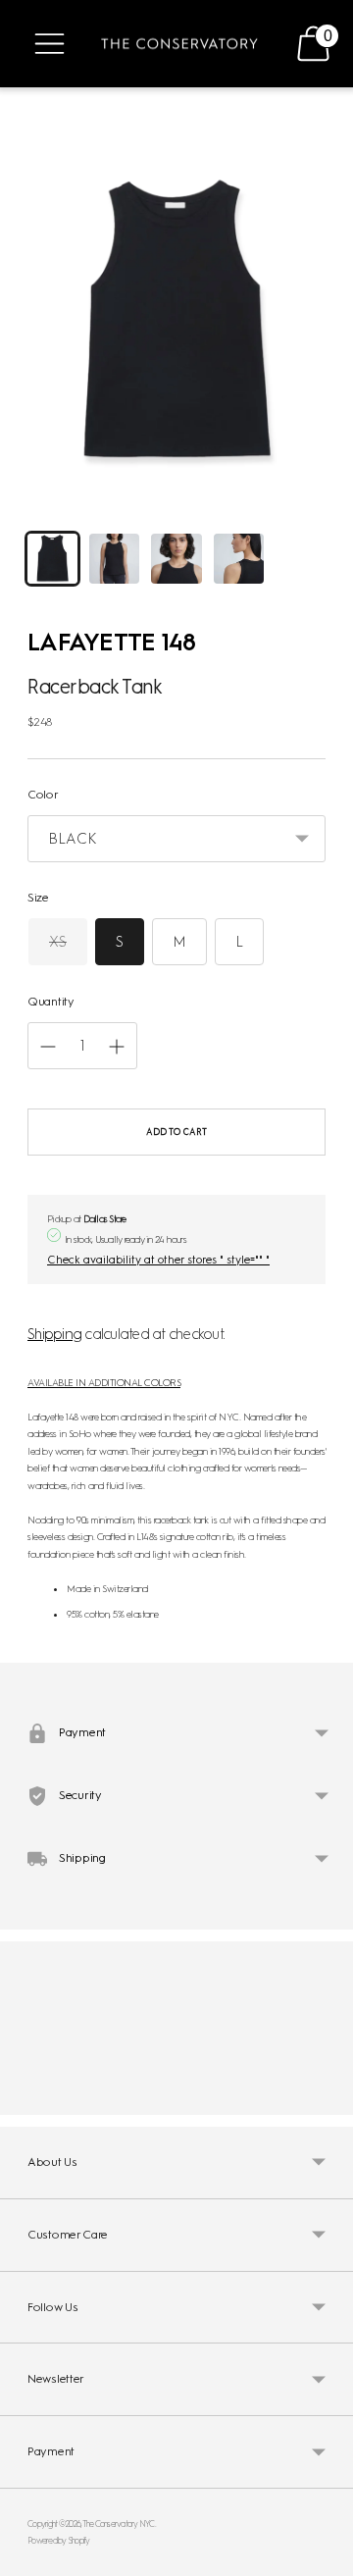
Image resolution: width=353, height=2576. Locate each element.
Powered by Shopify (59, 2540)
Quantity (51, 1002)
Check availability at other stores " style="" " (158, 1260)
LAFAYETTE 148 (111, 642)
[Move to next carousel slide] (326, 2099)
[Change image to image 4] (239, 559)
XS (58, 942)
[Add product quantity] (48, 1047)
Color (43, 795)
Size (38, 898)
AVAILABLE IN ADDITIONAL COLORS (104, 1383)
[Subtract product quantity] (117, 1047)
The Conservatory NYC (119, 2524)
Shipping (54, 1334)
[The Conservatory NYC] (179, 44)
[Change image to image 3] (176, 559)
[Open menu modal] (50, 44)
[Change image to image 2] (114, 559)
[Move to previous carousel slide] (27, 2099)
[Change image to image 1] (52, 559)
